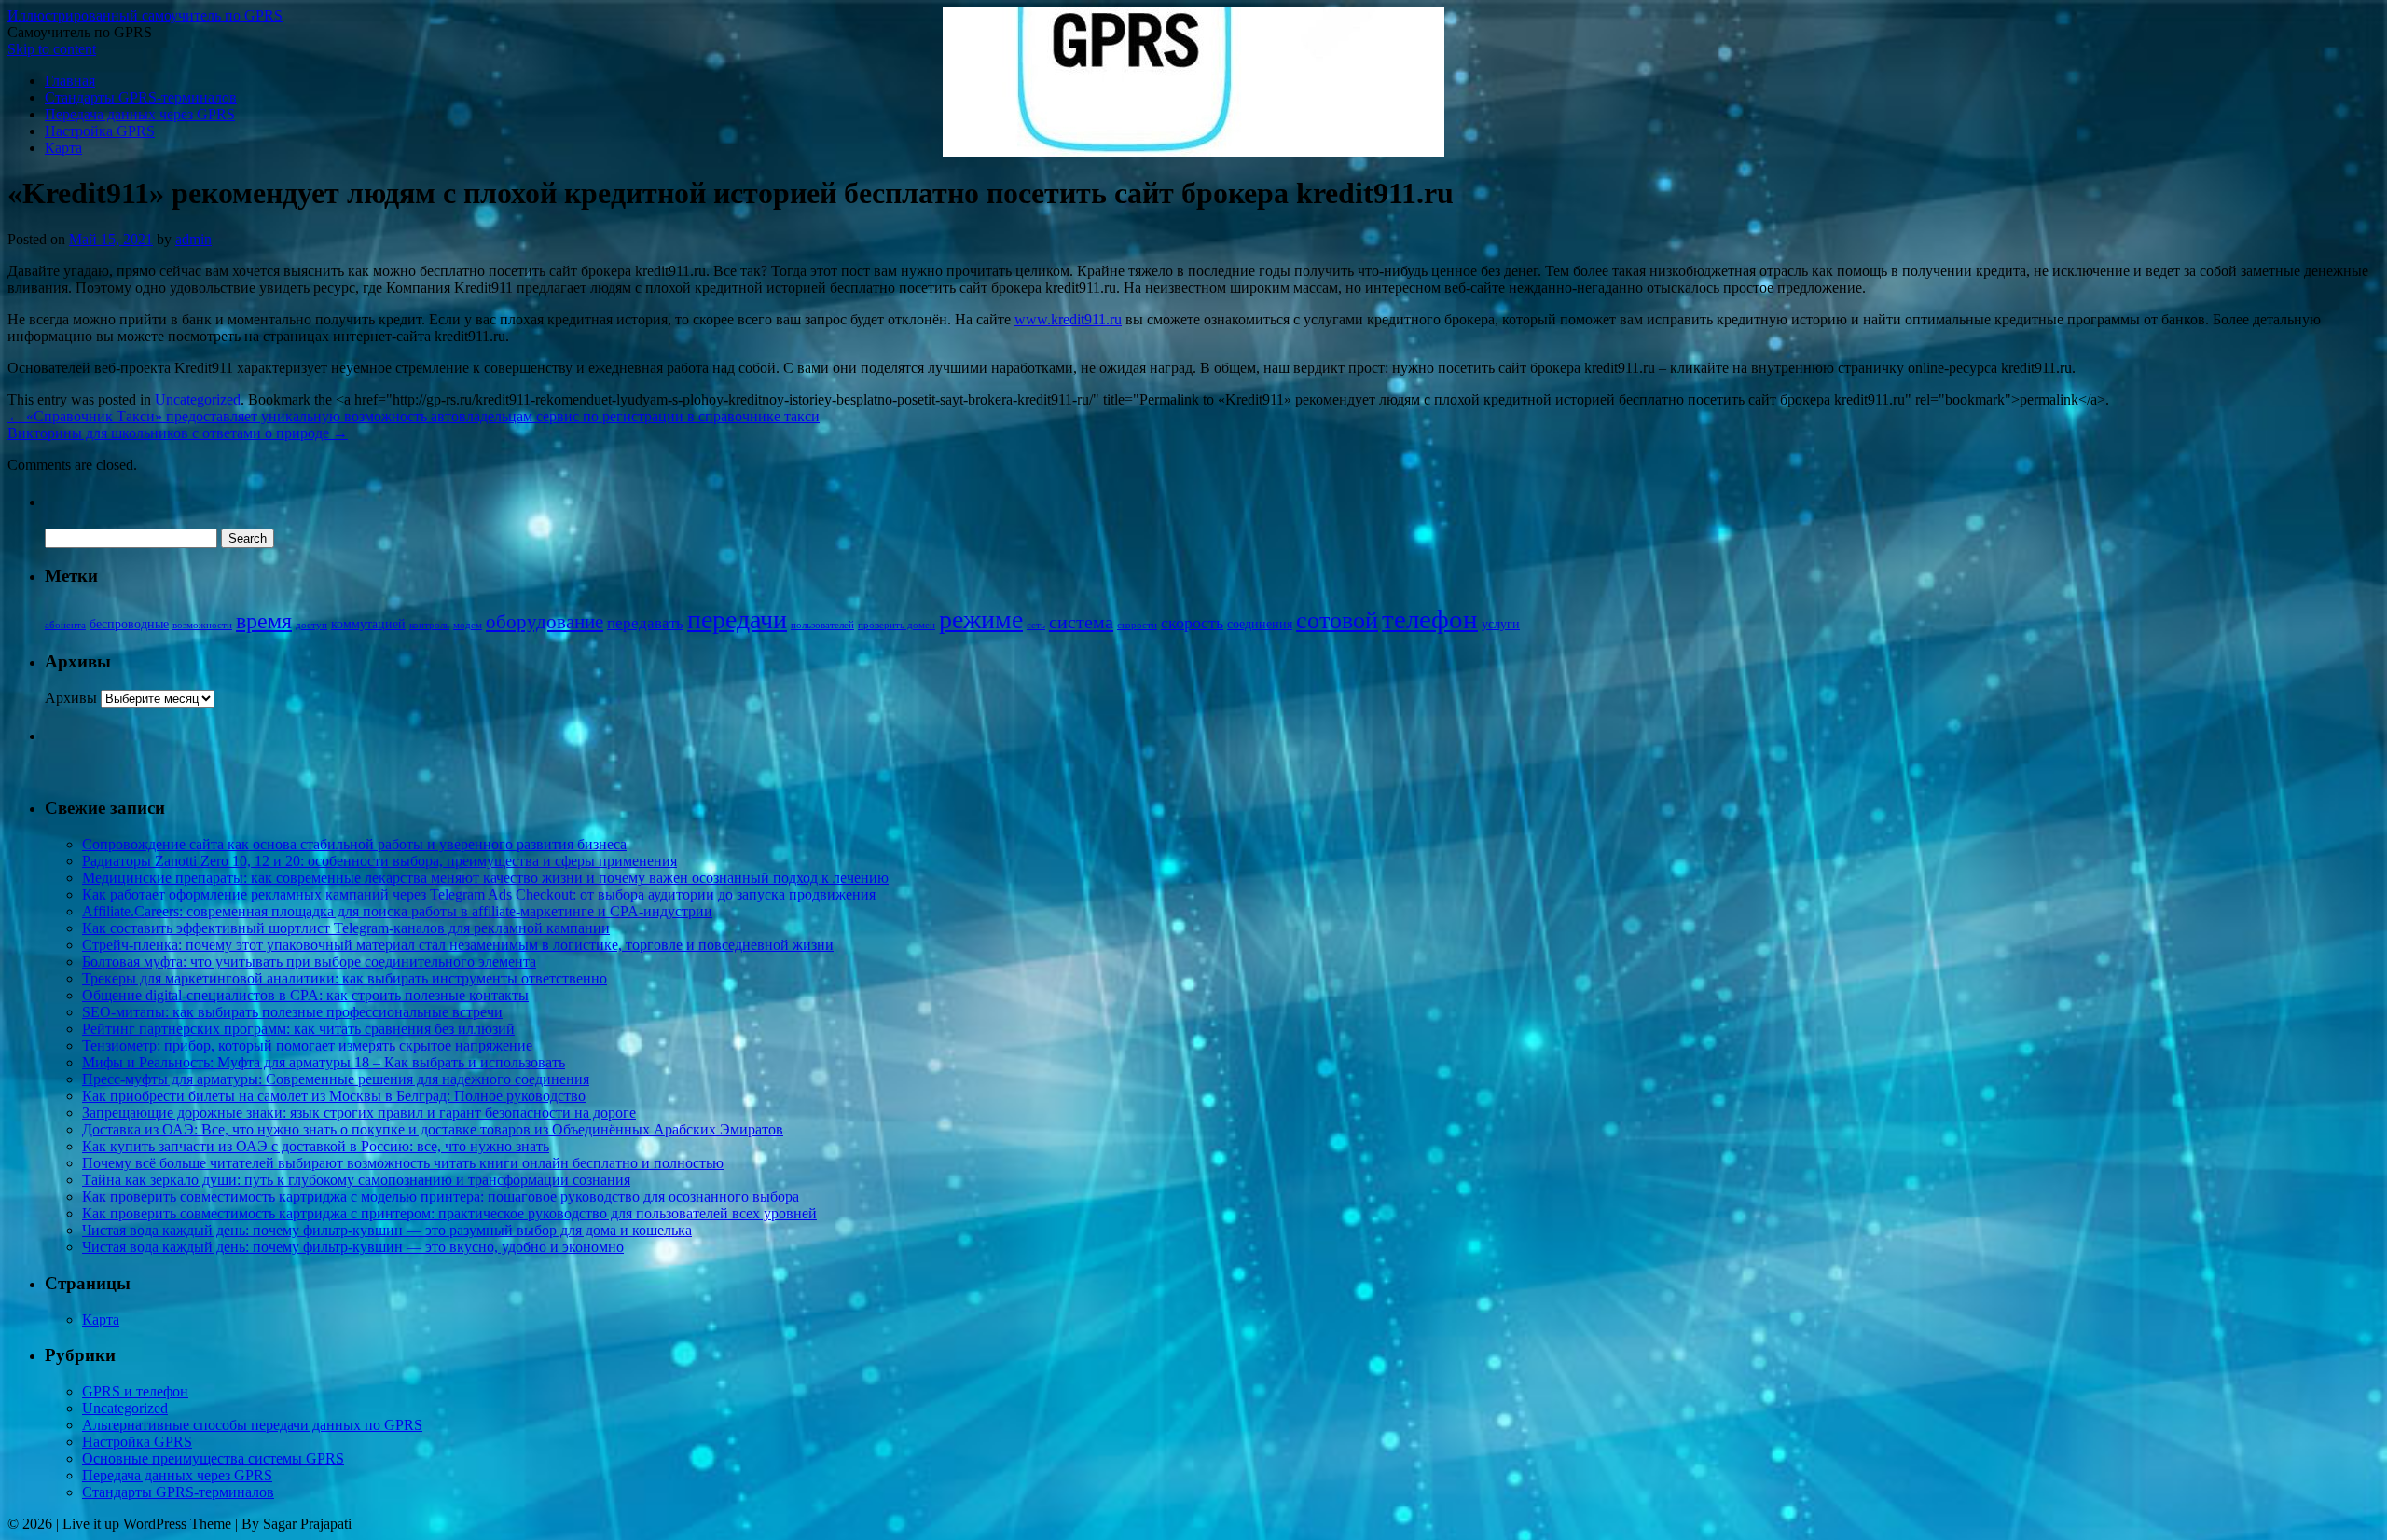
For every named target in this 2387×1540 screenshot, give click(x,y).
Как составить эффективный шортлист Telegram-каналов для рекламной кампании (346, 928)
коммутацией (368, 624)
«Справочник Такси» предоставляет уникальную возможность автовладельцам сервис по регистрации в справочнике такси (414, 416)
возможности (202, 625)
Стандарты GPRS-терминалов (141, 97)
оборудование (545, 622)
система (1081, 622)
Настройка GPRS (100, 131)
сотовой (1337, 620)
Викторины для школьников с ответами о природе (178, 433)
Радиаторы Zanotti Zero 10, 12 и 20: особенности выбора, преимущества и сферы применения (379, 861)
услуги (1501, 624)
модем (468, 625)
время (264, 620)
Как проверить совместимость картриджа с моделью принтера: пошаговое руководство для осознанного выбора (441, 1196)
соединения (1260, 624)
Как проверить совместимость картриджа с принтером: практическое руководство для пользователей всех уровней (449, 1213)
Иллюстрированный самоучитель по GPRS (145, 15)
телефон (1430, 619)
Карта (63, 148)
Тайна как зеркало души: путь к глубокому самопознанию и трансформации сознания (356, 1180)
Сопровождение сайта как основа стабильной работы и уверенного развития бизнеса (354, 844)
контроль (429, 625)
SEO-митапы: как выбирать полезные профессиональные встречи (292, 1012)
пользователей (822, 625)
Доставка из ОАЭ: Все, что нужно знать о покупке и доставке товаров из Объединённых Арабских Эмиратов (433, 1129)
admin (193, 239)
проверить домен (897, 625)
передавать (645, 623)
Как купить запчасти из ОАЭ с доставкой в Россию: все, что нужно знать (316, 1146)
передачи (737, 619)
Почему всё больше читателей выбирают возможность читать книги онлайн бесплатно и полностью (403, 1163)
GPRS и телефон (135, 1391)
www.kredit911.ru (1068, 319)
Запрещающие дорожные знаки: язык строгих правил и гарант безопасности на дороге (359, 1113)
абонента (65, 625)
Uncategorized (198, 399)
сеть (1036, 625)
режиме (981, 619)
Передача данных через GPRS (140, 114)
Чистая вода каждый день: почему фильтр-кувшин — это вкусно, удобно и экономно (353, 1247)
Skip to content (52, 49)
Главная (70, 81)
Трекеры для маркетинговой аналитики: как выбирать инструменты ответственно (345, 978)
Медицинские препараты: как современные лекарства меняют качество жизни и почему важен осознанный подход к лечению (485, 878)
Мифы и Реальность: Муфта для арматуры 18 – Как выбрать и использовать (324, 1062)
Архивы (71, 698)
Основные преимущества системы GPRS (213, 1458)
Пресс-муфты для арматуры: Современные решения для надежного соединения (336, 1079)
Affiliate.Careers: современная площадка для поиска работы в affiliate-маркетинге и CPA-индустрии (397, 911)
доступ (311, 625)
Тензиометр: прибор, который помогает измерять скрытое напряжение (307, 1045)
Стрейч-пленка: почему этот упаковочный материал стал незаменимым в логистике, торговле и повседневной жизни (458, 945)
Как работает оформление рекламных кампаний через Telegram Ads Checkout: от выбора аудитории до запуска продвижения (479, 894)
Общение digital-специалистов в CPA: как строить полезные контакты (305, 995)
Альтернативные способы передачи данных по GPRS (252, 1425)
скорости (1137, 625)
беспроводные (129, 624)
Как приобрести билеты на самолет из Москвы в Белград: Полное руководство (334, 1096)
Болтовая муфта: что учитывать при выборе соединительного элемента (309, 962)
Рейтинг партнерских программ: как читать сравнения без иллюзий (298, 1029)
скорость (1192, 623)
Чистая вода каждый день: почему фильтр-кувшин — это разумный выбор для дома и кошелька (387, 1230)
